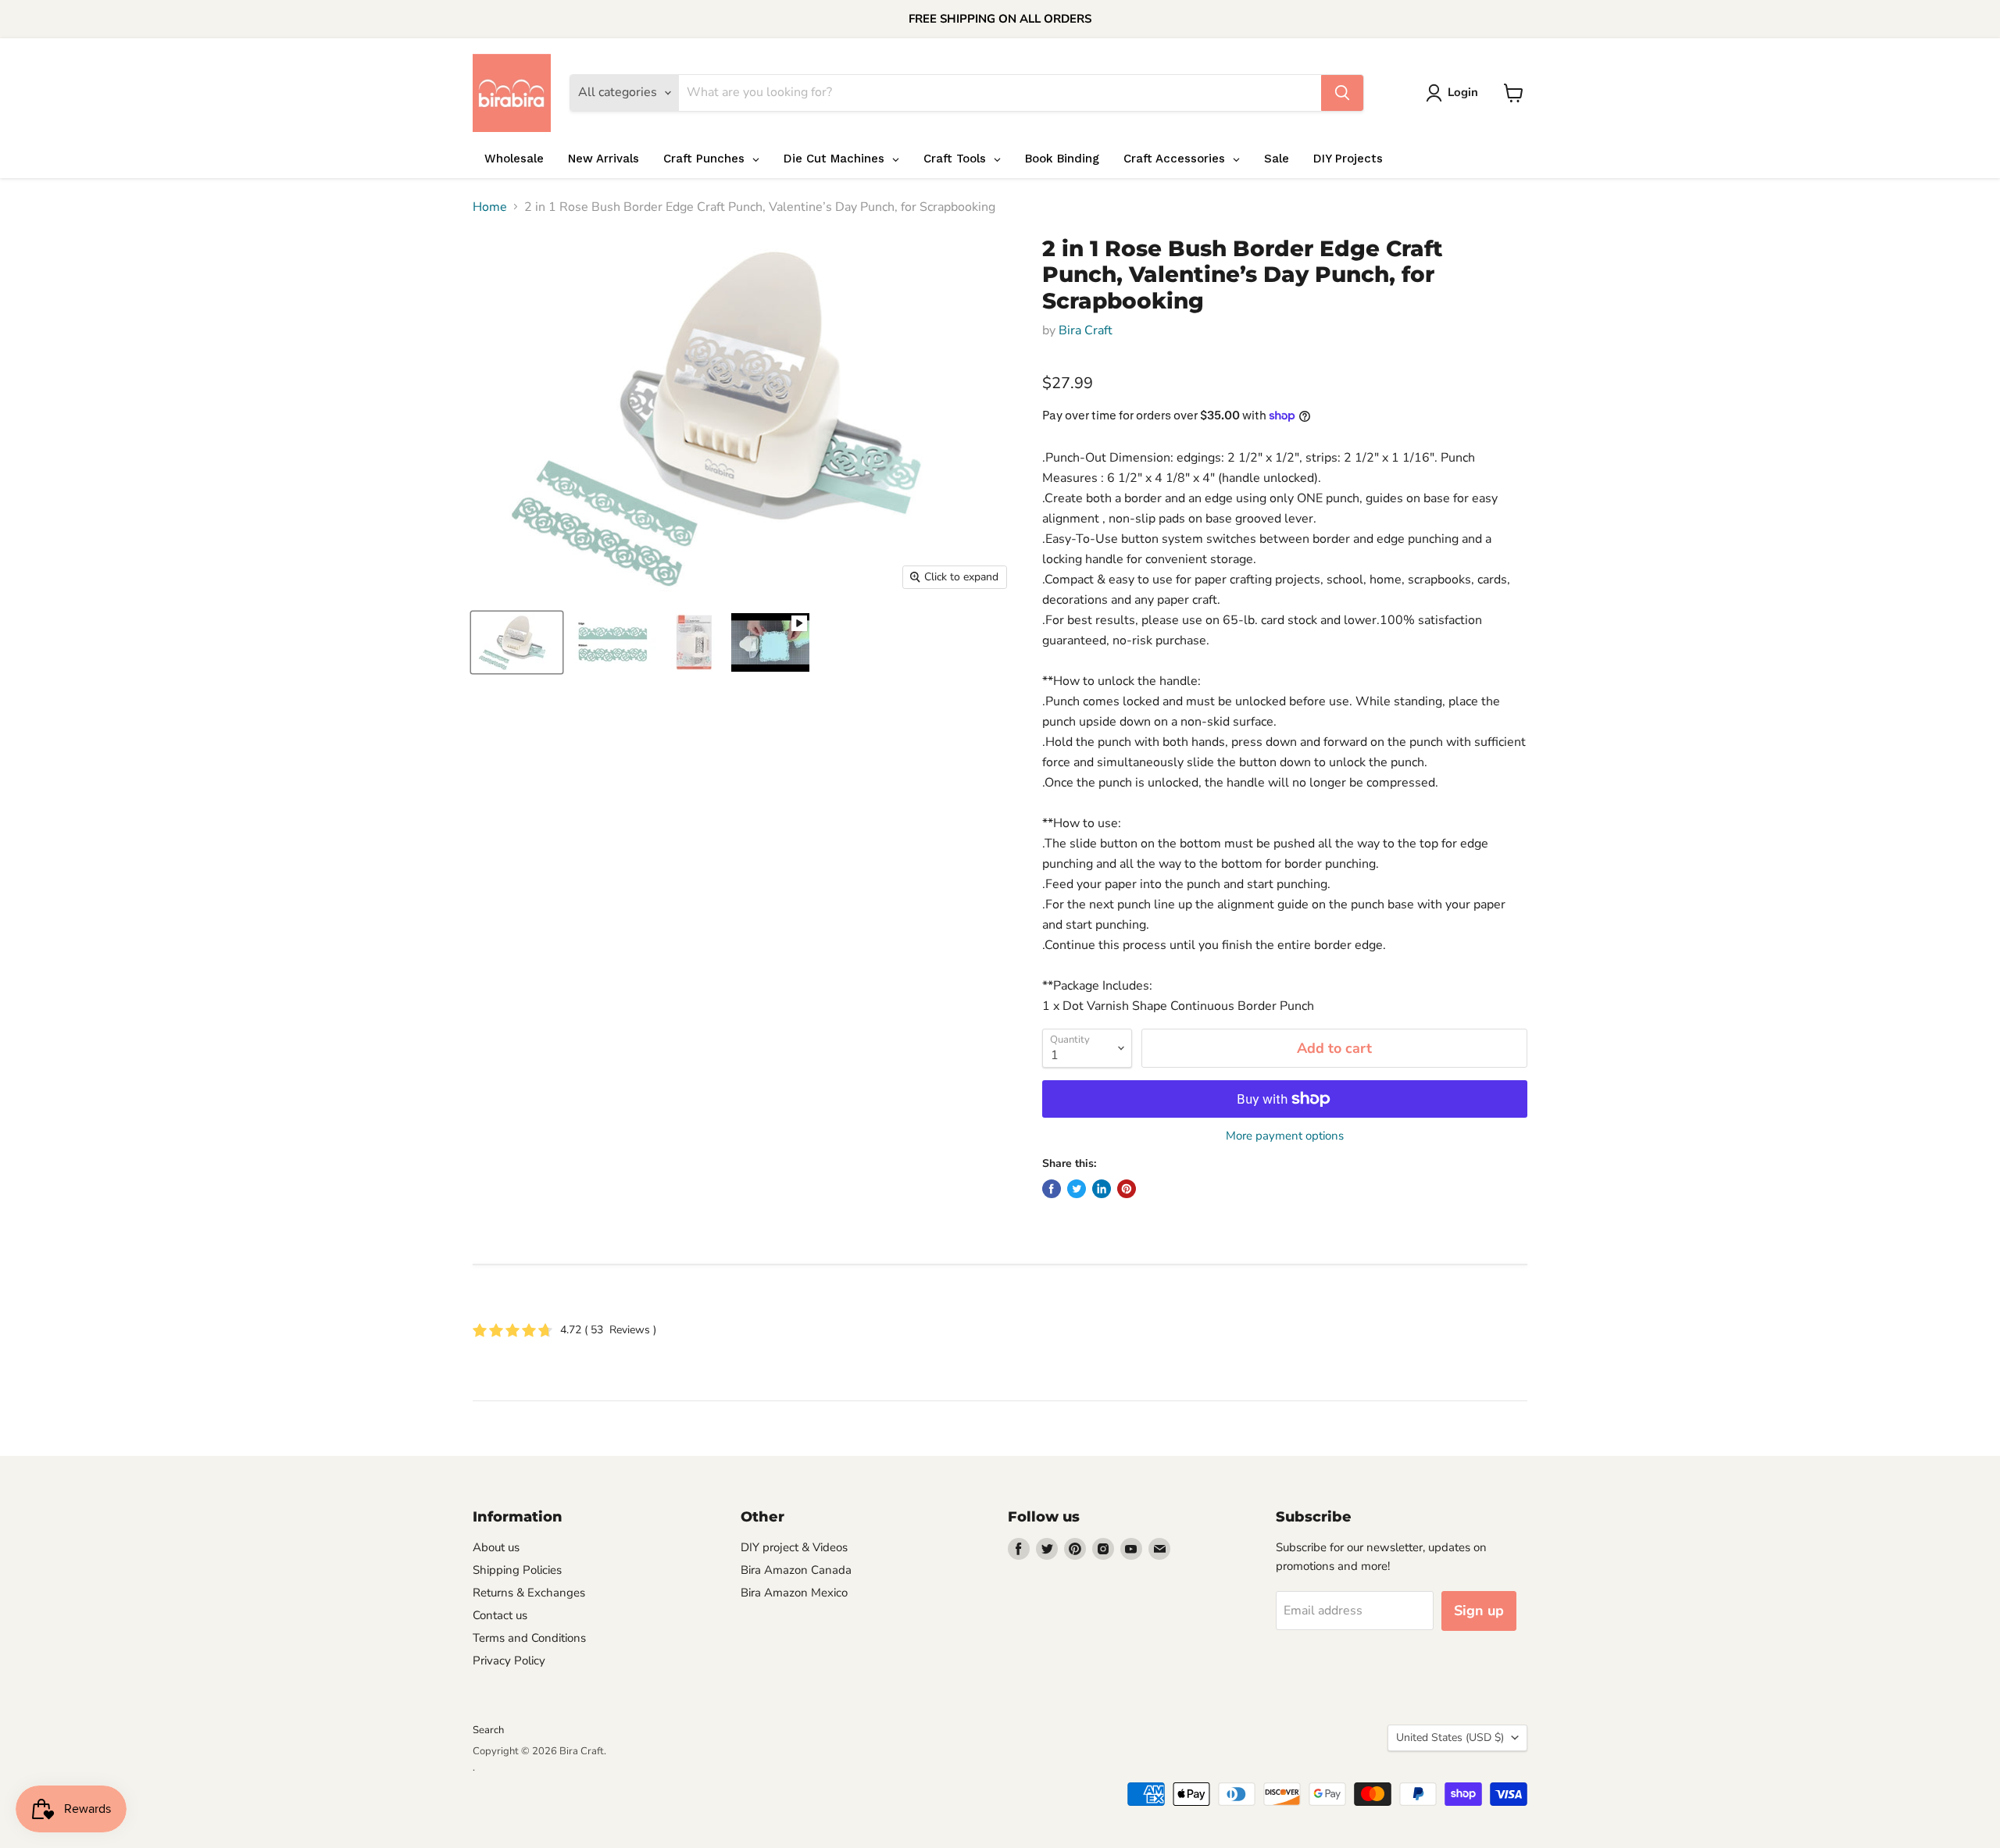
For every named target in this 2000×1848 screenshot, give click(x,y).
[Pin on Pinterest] (1127, 1189)
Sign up (1479, 1611)
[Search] (1342, 93)
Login (1463, 92)
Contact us (500, 1615)
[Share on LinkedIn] (1102, 1189)
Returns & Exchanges (529, 1593)
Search (488, 1730)
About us (496, 1547)
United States (1450, 1737)
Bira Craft (1086, 330)
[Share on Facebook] (1052, 1189)
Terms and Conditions (529, 1638)
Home (490, 207)
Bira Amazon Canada (796, 1570)
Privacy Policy (509, 1661)
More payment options (1285, 1136)
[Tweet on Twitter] (1077, 1189)
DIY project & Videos (794, 1547)
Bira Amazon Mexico (794, 1593)
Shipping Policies (517, 1570)
